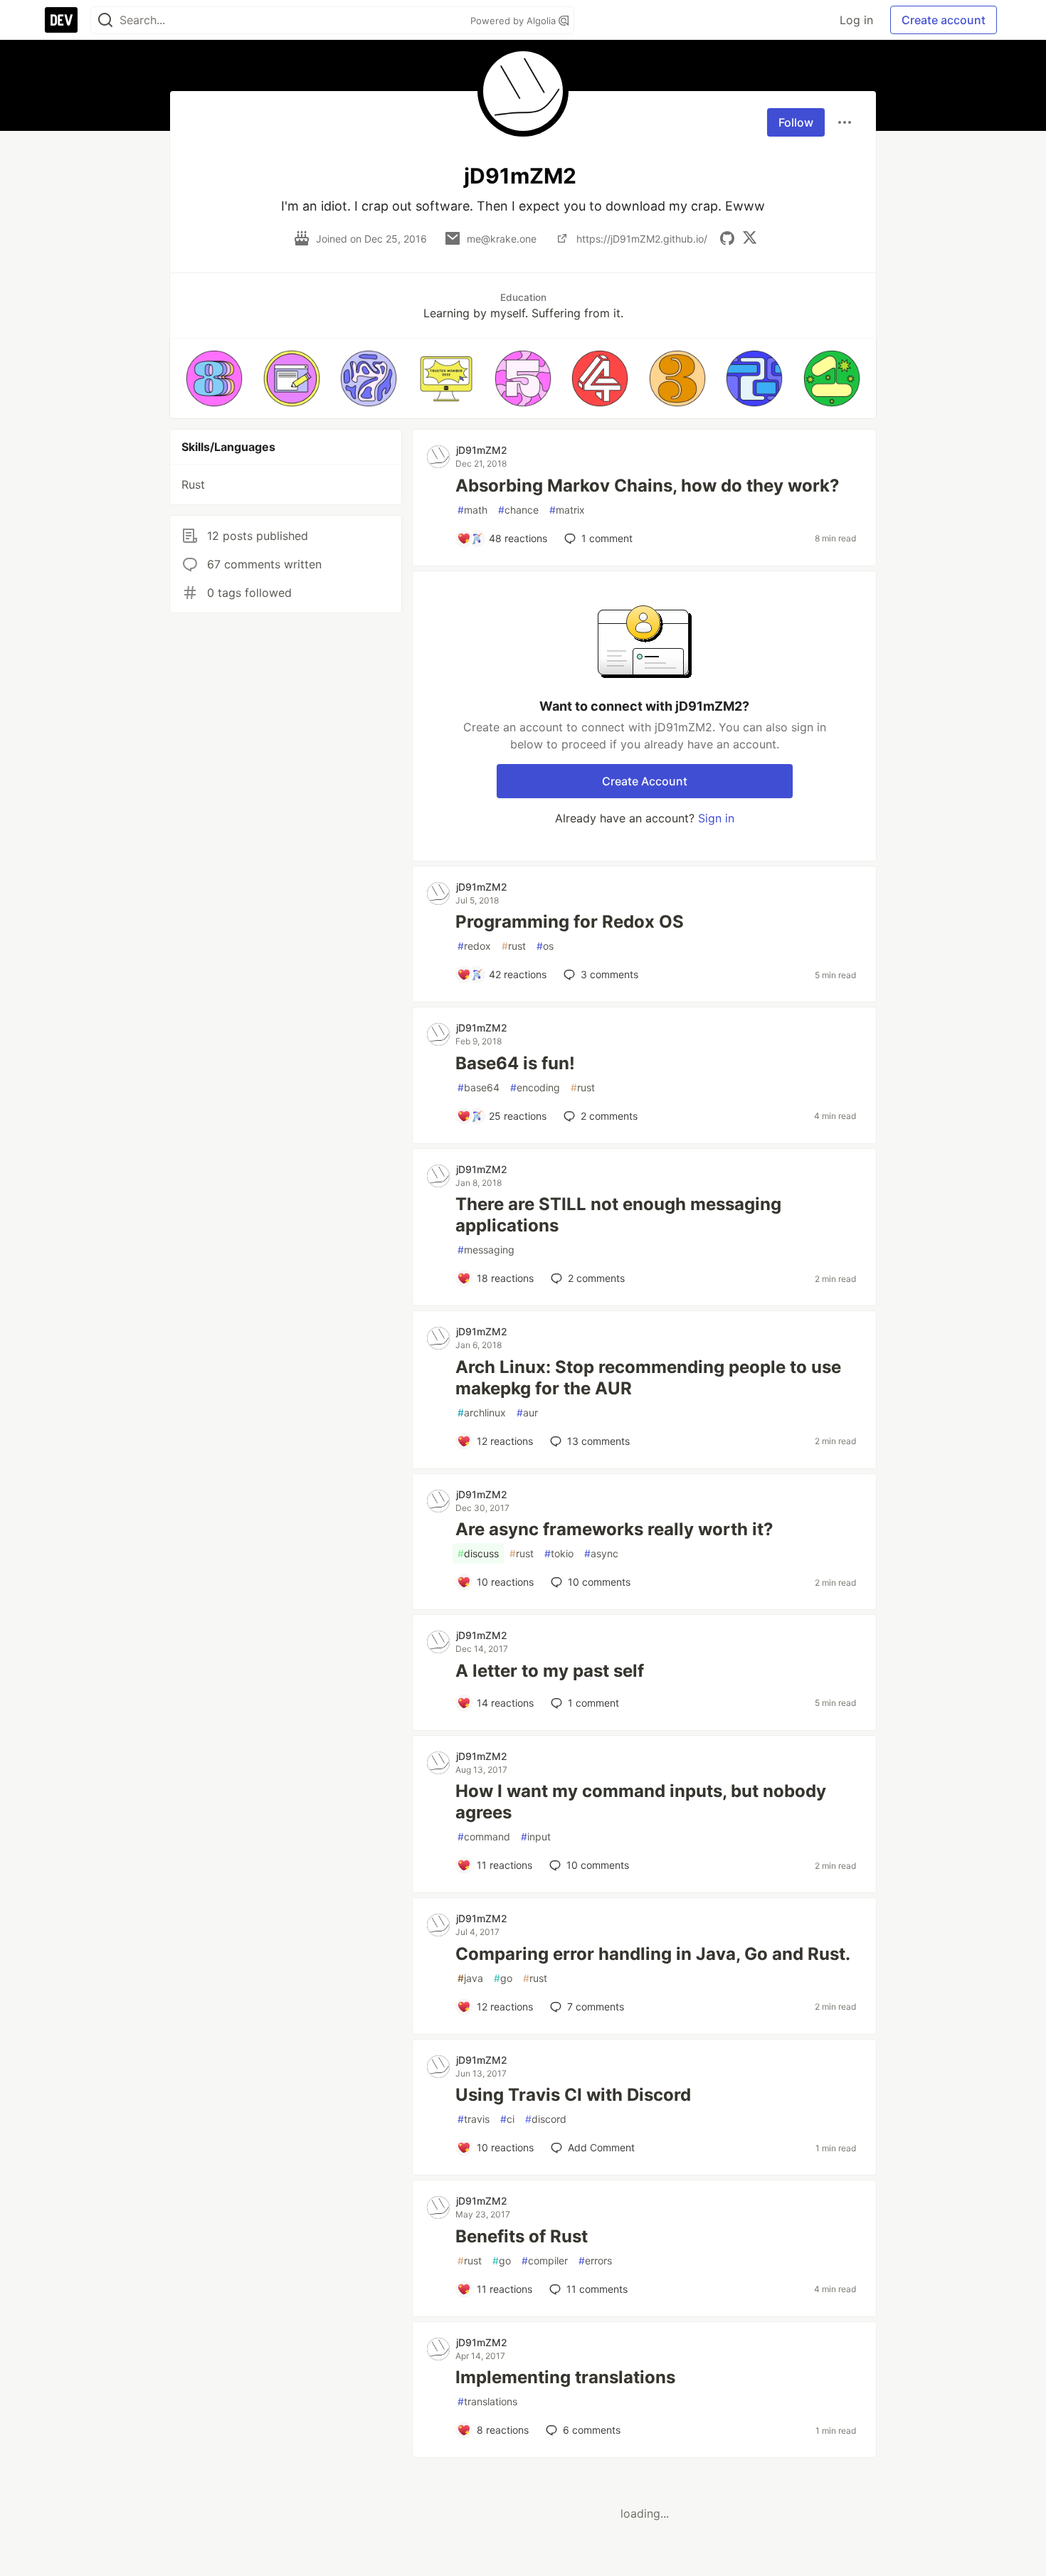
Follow (796, 122)
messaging (486, 1250)
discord (546, 2119)
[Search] (105, 20)
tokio (559, 1553)
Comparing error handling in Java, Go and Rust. (653, 1954)
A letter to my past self (550, 1671)
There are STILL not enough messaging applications (618, 1215)
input (536, 1836)
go (503, 1978)
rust (514, 946)
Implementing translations (565, 2377)
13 (598, 1441)
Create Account (645, 781)
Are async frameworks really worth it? (614, 1529)
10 (599, 1582)
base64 (479, 1087)
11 (597, 2289)
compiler (545, 2260)
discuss (478, 1553)
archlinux (482, 1412)
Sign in (716, 818)
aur (527, 1412)
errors (595, 2260)
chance (518, 510)
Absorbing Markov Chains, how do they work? (648, 486)
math (472, 510)
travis (474, 2119)
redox (474, 946)
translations (487, 2401)
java (470, 1978)
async (601, 1553)
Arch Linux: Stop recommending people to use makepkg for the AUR (648, 1378)
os (545, 946)
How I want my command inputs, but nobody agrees (641, 1802)
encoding (535, 1087)
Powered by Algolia (514, 21)
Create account (944, 20)
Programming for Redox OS (570, 922)
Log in (856, 20)
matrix (567, 510)
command (484, 1836)
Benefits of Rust (522, 2236)
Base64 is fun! (515, 1063)
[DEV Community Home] (61, 20)
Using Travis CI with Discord (573, 2095)
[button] (214, 378)
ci (507, 2119)
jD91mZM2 (482, 450)
